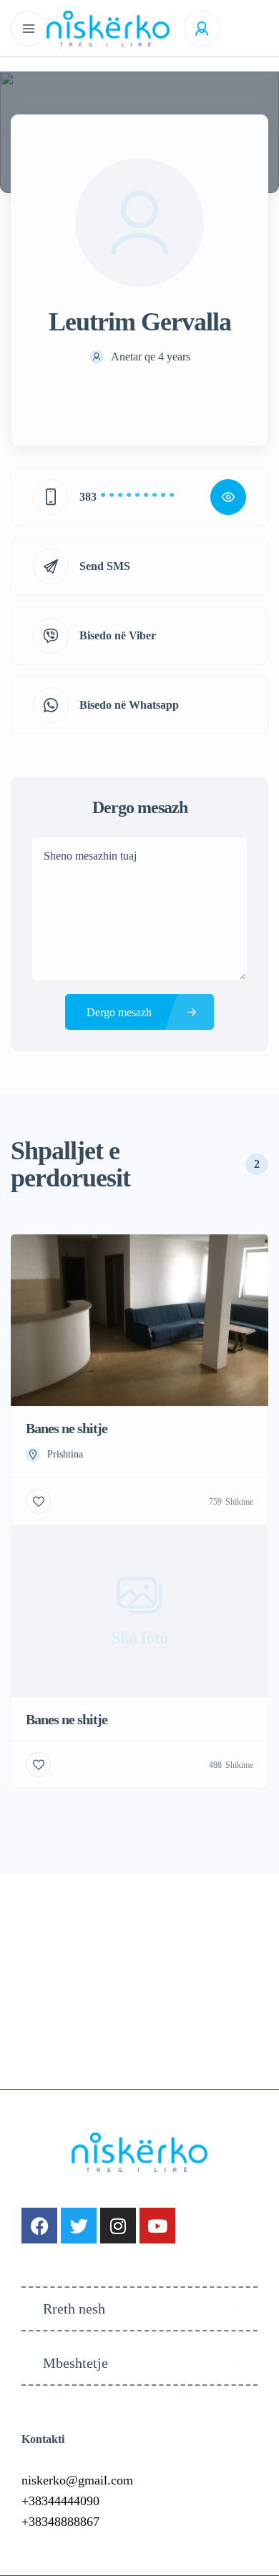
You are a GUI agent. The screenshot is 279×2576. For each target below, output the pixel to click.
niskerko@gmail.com (77, 2480)
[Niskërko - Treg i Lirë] (108, 29)
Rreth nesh (74, 2309)
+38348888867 (60, 2522)
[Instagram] (118, 2226)
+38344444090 (60, 2501)
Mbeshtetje (75, 2363)
